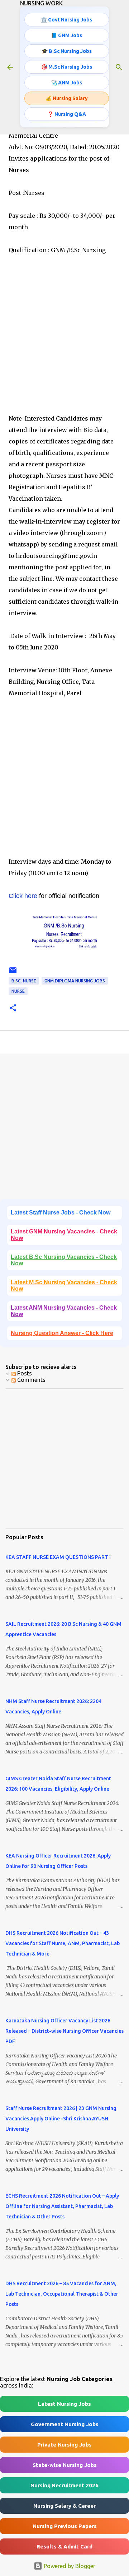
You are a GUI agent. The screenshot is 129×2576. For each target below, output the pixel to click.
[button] (13, 1008)
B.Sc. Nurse (24, 981)
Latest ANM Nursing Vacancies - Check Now (64, 1311)
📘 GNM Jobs (66, 35)
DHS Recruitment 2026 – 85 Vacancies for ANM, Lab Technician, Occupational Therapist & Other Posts (62, 2294)
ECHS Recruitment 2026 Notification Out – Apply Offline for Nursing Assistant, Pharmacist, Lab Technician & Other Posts (62, 2206)
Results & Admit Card (64, 2546)
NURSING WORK (41, 3)
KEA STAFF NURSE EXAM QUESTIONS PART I (58, 1557)
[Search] (119, 67)
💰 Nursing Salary (67, 98)
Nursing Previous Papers (65, 2526)
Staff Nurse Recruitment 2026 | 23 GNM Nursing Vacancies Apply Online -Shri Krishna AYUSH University (61, 2119)
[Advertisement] (64, 346)
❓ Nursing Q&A (67, 114)
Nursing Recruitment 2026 (64, 2485)
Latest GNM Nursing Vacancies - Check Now (64, 1235)
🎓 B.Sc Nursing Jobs (67, 51)
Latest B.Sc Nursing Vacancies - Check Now (64, 1260)
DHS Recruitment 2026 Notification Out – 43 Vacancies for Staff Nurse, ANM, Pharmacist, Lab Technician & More (63, 1943)
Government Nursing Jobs (65, 2424)
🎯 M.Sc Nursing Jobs (67, 67)
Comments (31, 1380)
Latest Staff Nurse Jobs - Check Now (61, 1213)
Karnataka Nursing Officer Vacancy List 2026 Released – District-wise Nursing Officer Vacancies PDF (64, 2031)
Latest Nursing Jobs (64, 2404)
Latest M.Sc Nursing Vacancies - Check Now (64, 1285)
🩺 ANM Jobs (66, 83)
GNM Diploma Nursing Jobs (75, 981)
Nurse (18, 991)
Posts (24, 1373)
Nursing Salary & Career (64, 2506)
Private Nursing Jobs (64, 2445)
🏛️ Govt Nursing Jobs (66, 20)
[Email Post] (13, 973)
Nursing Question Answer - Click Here (62, 1333)
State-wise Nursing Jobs (65, 2465)
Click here (23, 896)
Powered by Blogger (69, 2566)
